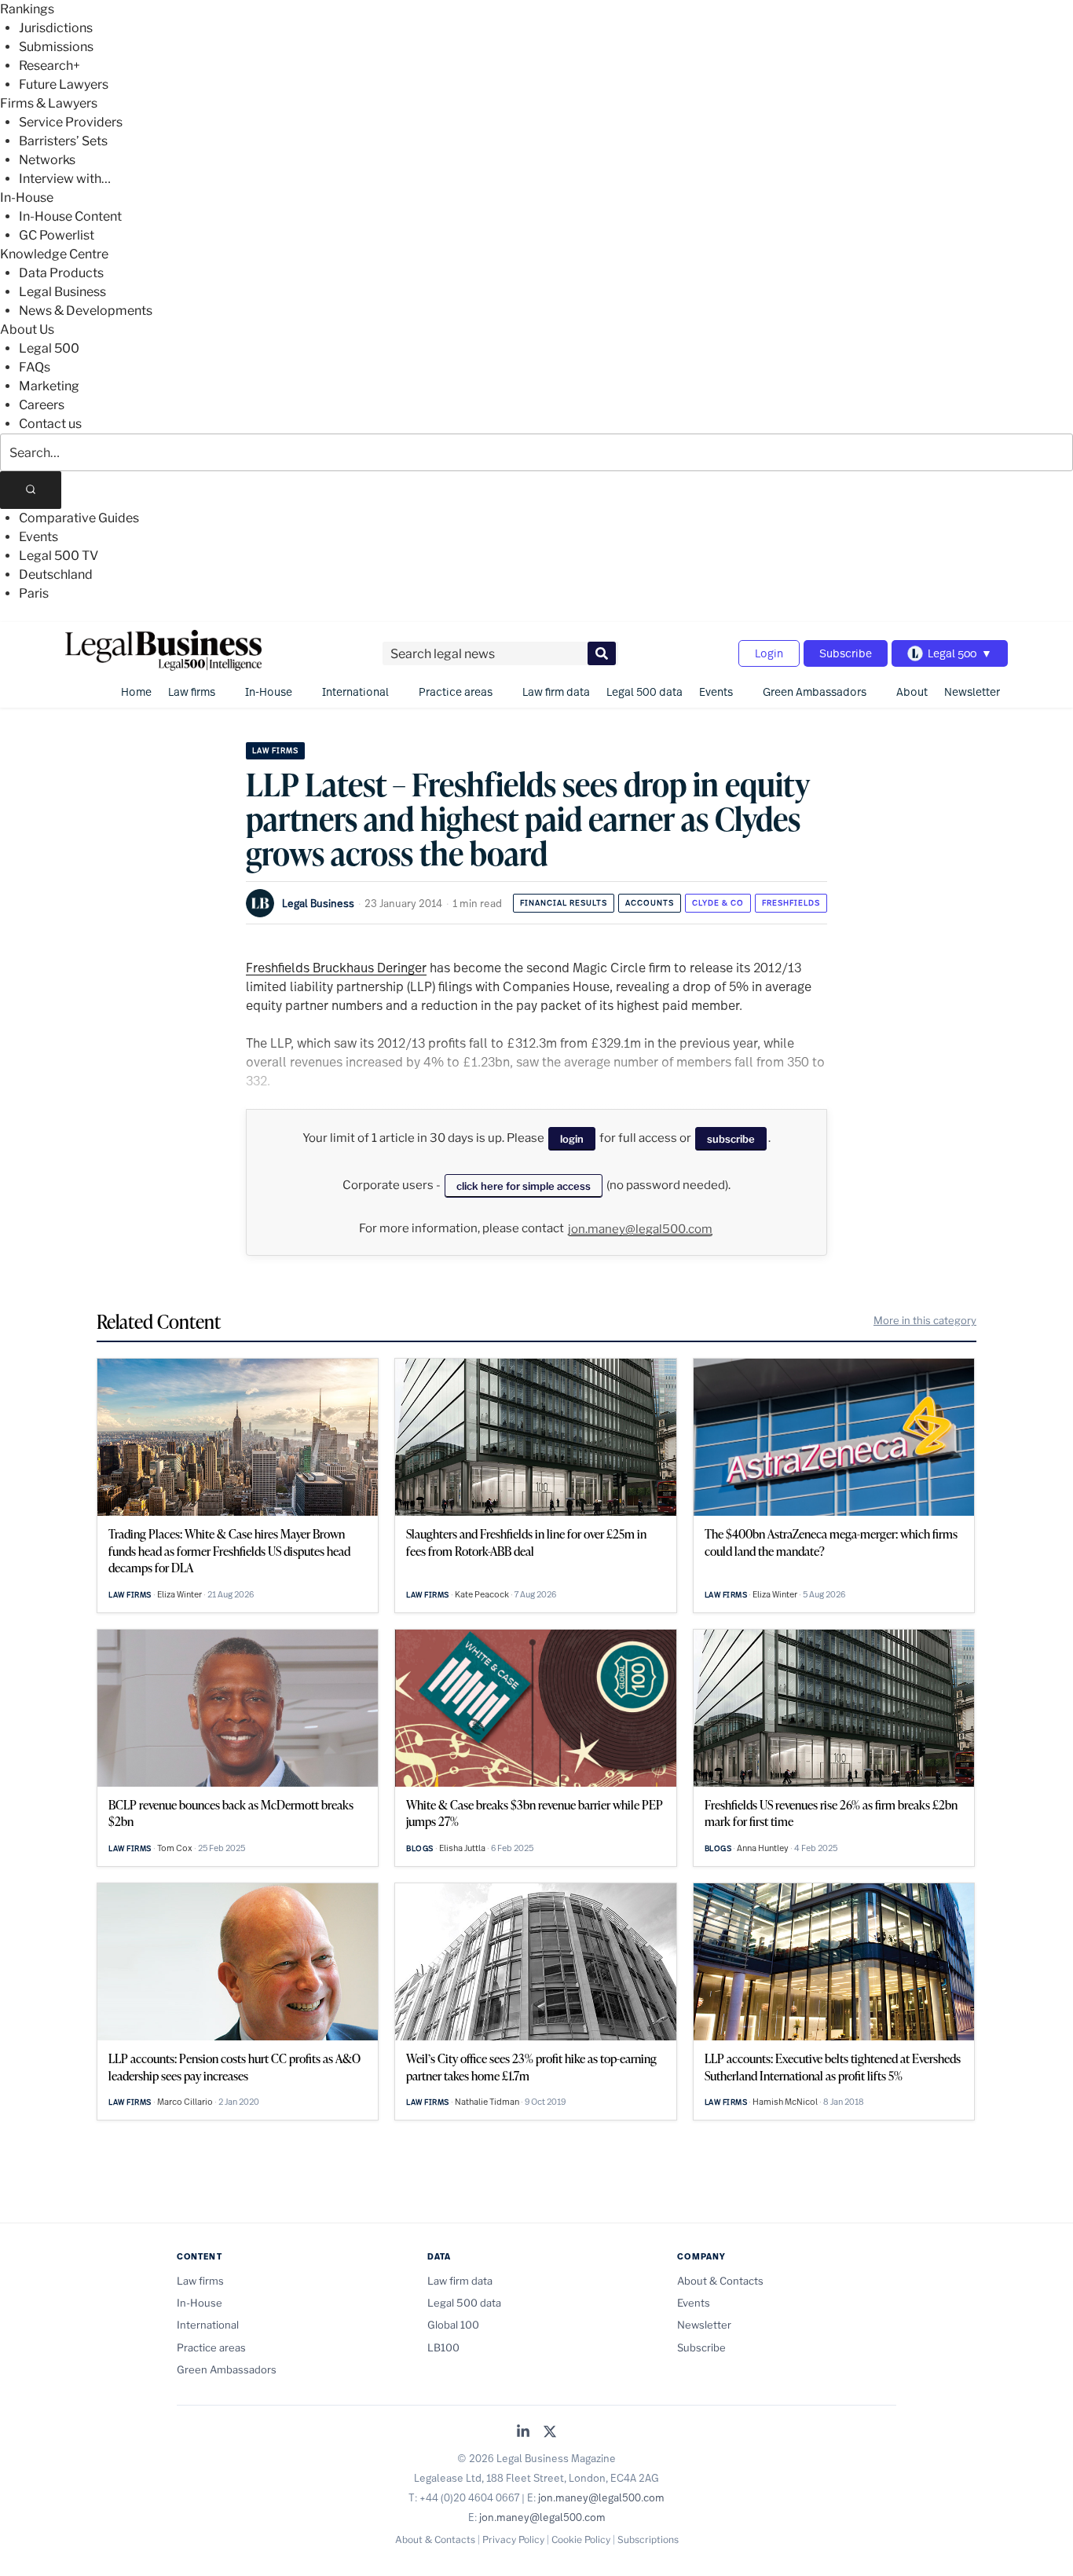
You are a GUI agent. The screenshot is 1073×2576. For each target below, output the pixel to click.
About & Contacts (720, 2281)
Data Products (61, 273)
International (355, 692)
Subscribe (846, 653)
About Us (27, 329)
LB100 (443, 2347)
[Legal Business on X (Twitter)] (550, 2433)
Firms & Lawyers (49, 103)
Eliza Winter (179, 1594)
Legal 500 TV (59, 556)
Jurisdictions (56, 28)
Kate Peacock (482, 1594)
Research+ (49, 66)
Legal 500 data (645, 692)
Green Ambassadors (815, 692)
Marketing (49, 386)
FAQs (35, 367)
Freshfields (791, 903)
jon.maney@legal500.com (640, 1229)
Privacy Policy (513, 2539)
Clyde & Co (718, 903)
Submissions (56, 47)
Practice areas (456, 692)
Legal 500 (49, 348)
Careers (42, 405)
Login (769, 653)
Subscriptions (648, 2539)
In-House (27, 198)
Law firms (192, 692)
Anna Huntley (763, 1848)
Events (38, 537)
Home (136, 692)
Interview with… (65, 179)
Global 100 (453, 2325)
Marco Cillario (185, 2102)
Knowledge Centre (54, 254)
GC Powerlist (57, 235)
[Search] (31, 490)
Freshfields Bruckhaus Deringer (336, 967)
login (572, 1139)
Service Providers (71, 122)
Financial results (564, 903)
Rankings (27, 9)
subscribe (731, 1139)
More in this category (925, 1320)
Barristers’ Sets (63, 141)
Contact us (50, 424)
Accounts (650, 903)
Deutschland (56, 574)
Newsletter (972, 692)
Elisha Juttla (462, 1848)
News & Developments (86, 311)
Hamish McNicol (785, 2102)
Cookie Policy (581, 2539)
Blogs (420, 1848)
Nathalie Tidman (487, 2102)
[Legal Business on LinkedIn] (523, 2433)
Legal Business (62, 292)
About (912, 692)
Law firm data (556, 692)
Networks (47, 160)
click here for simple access (524, 1186)
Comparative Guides (79, 518)
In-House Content (70, 216)
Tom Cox (175, 1848)
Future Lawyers (64, 84)
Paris (34, 593)
